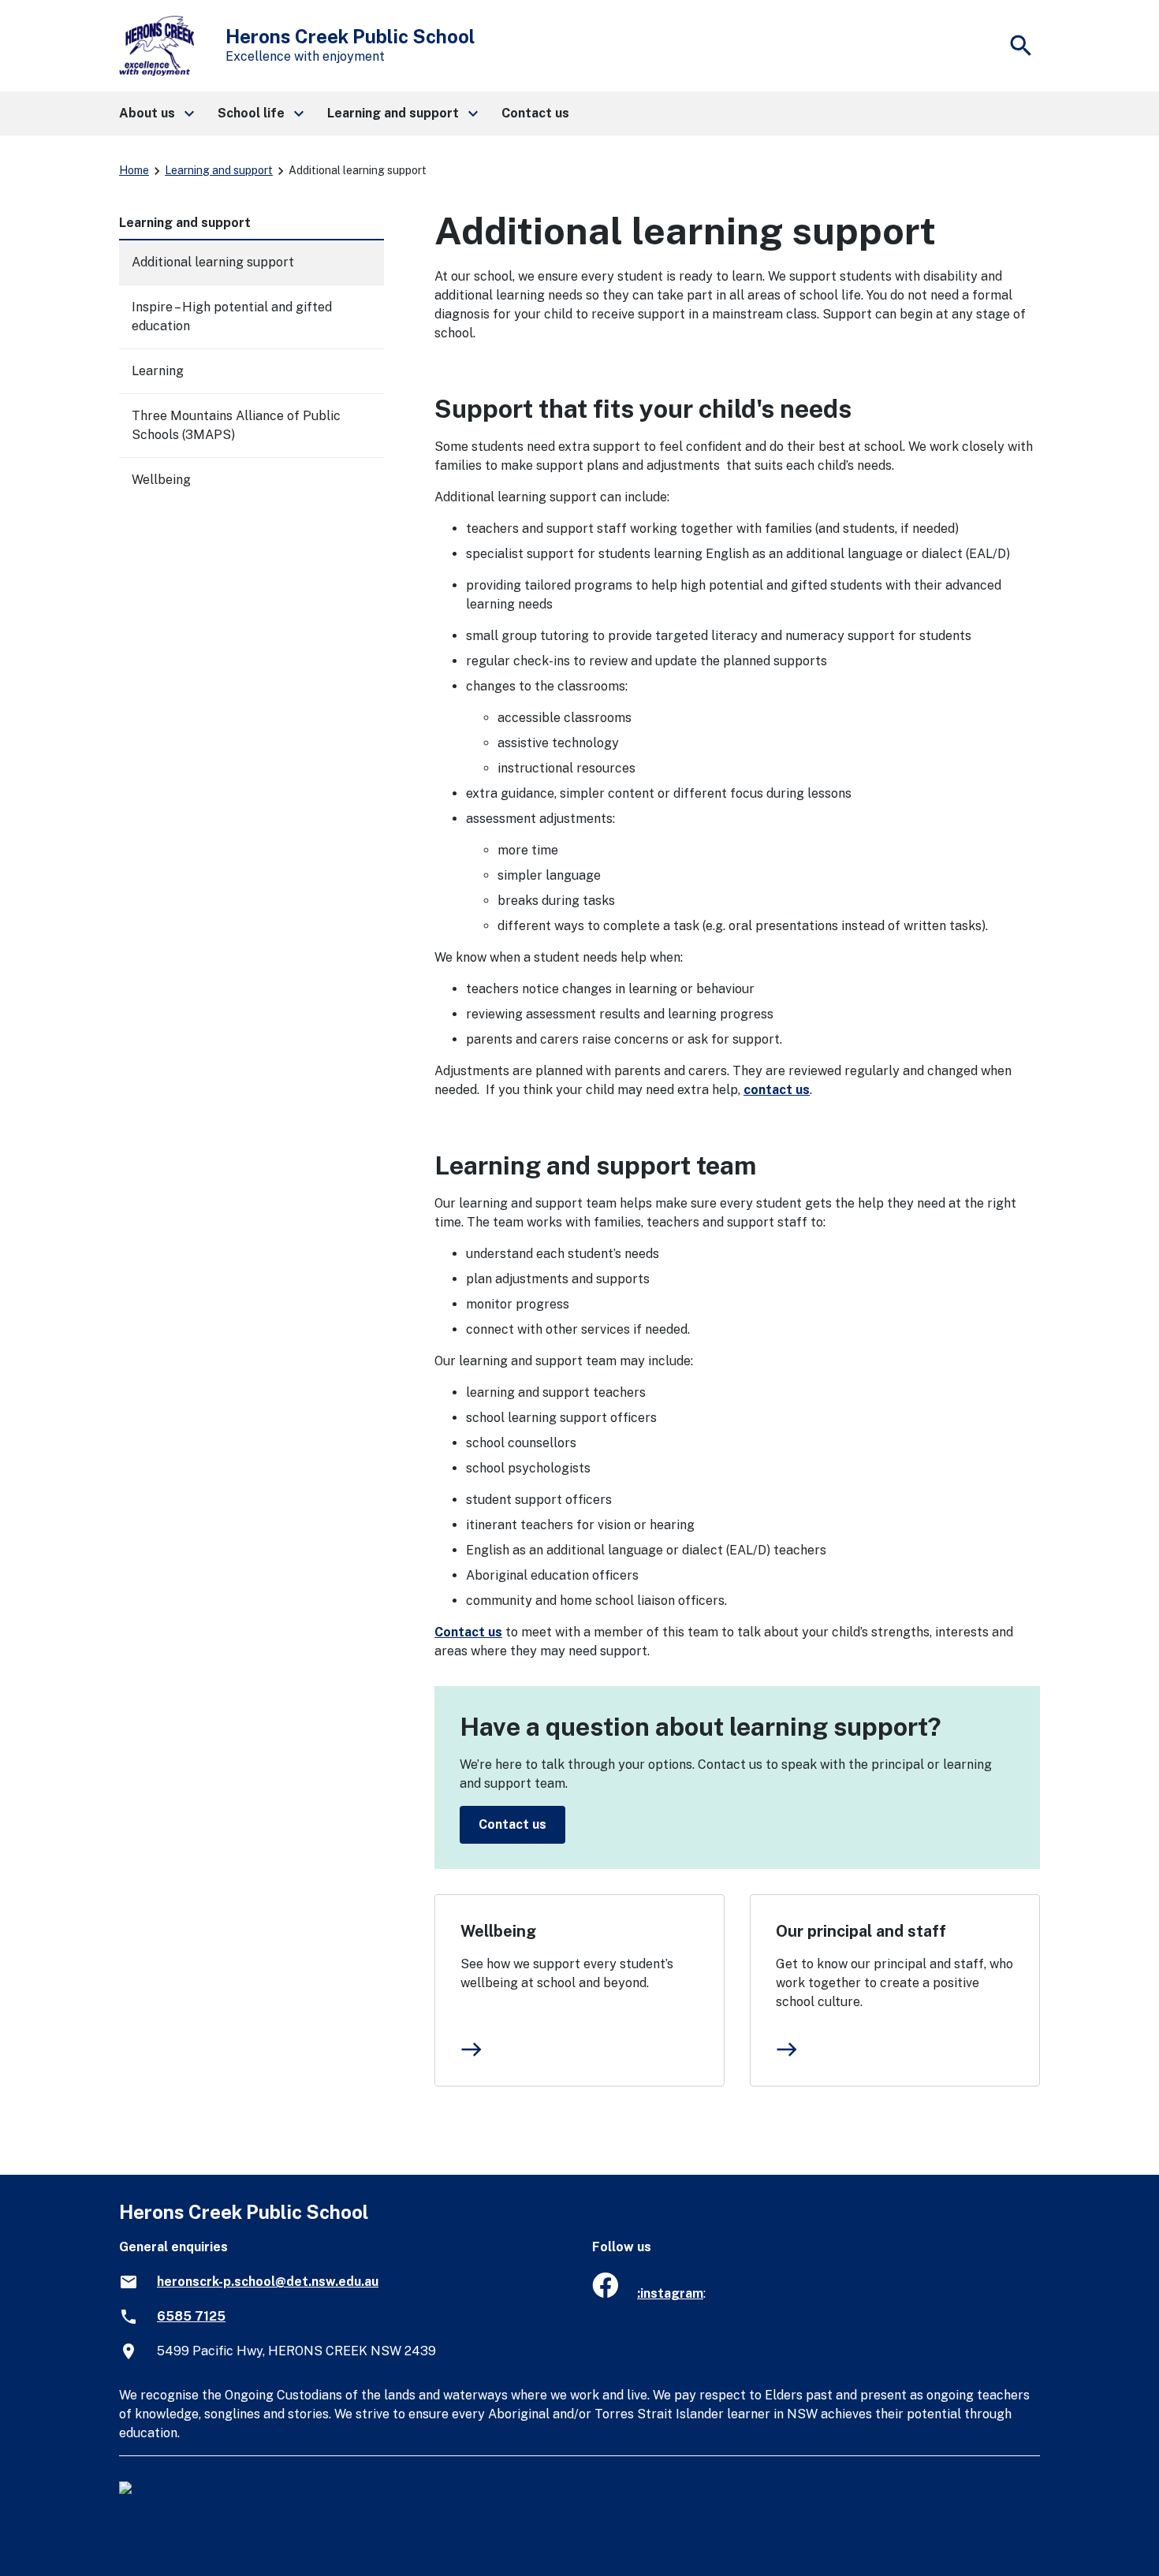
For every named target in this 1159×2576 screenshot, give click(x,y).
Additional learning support (213, 262)
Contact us (468, 1632)
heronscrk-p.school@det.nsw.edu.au (268, 2282)
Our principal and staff (861, 1931)
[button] (156, 114)
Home (134, 170)
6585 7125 (191, 2316)
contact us (777, 1090)
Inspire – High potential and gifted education (232, 316)
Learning (158, 371)
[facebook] (605, 2293)
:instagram (670, 2293)
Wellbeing (498, 1931)
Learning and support (219, 170)
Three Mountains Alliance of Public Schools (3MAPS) (236, 425)
